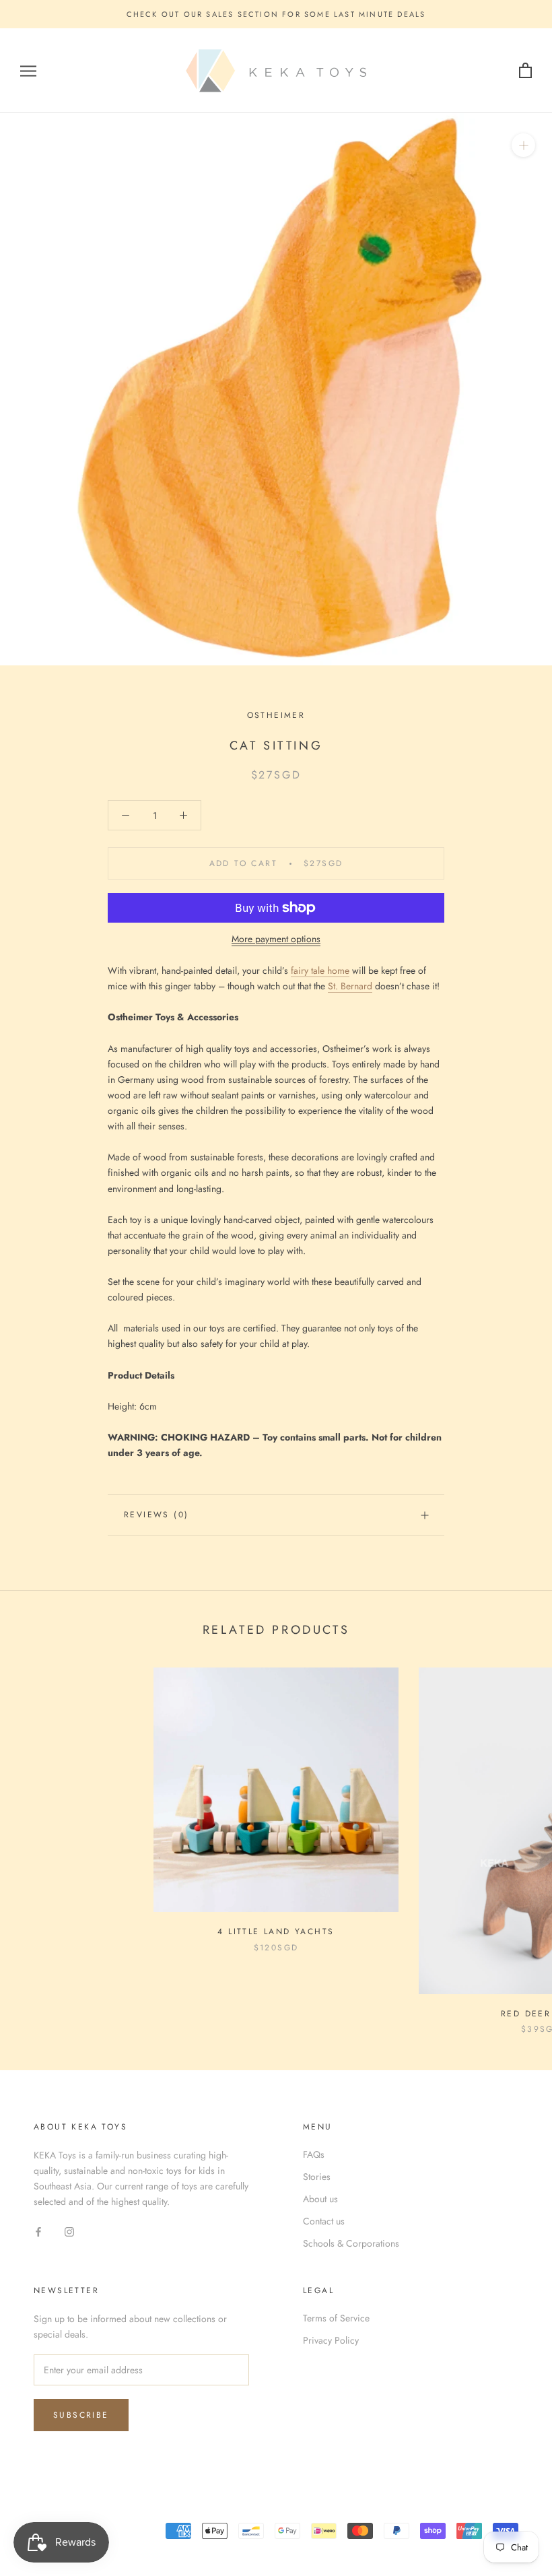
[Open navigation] (28, 71)
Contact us (324, 2221)
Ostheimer (276, 715)
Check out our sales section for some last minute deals (276, 14)
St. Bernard (350, 986)
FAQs (314, 2154)
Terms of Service (336, 2318)
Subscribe (81, 2415)
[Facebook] (38, 2231)
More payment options (276, 939)
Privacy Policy (331, 2340)
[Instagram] (69, 2231)
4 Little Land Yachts (276, 1931)
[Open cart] (525, 71)
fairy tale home (320, 970)
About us (320, 2199)
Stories (317, 2177)
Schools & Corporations (351, 2243)
